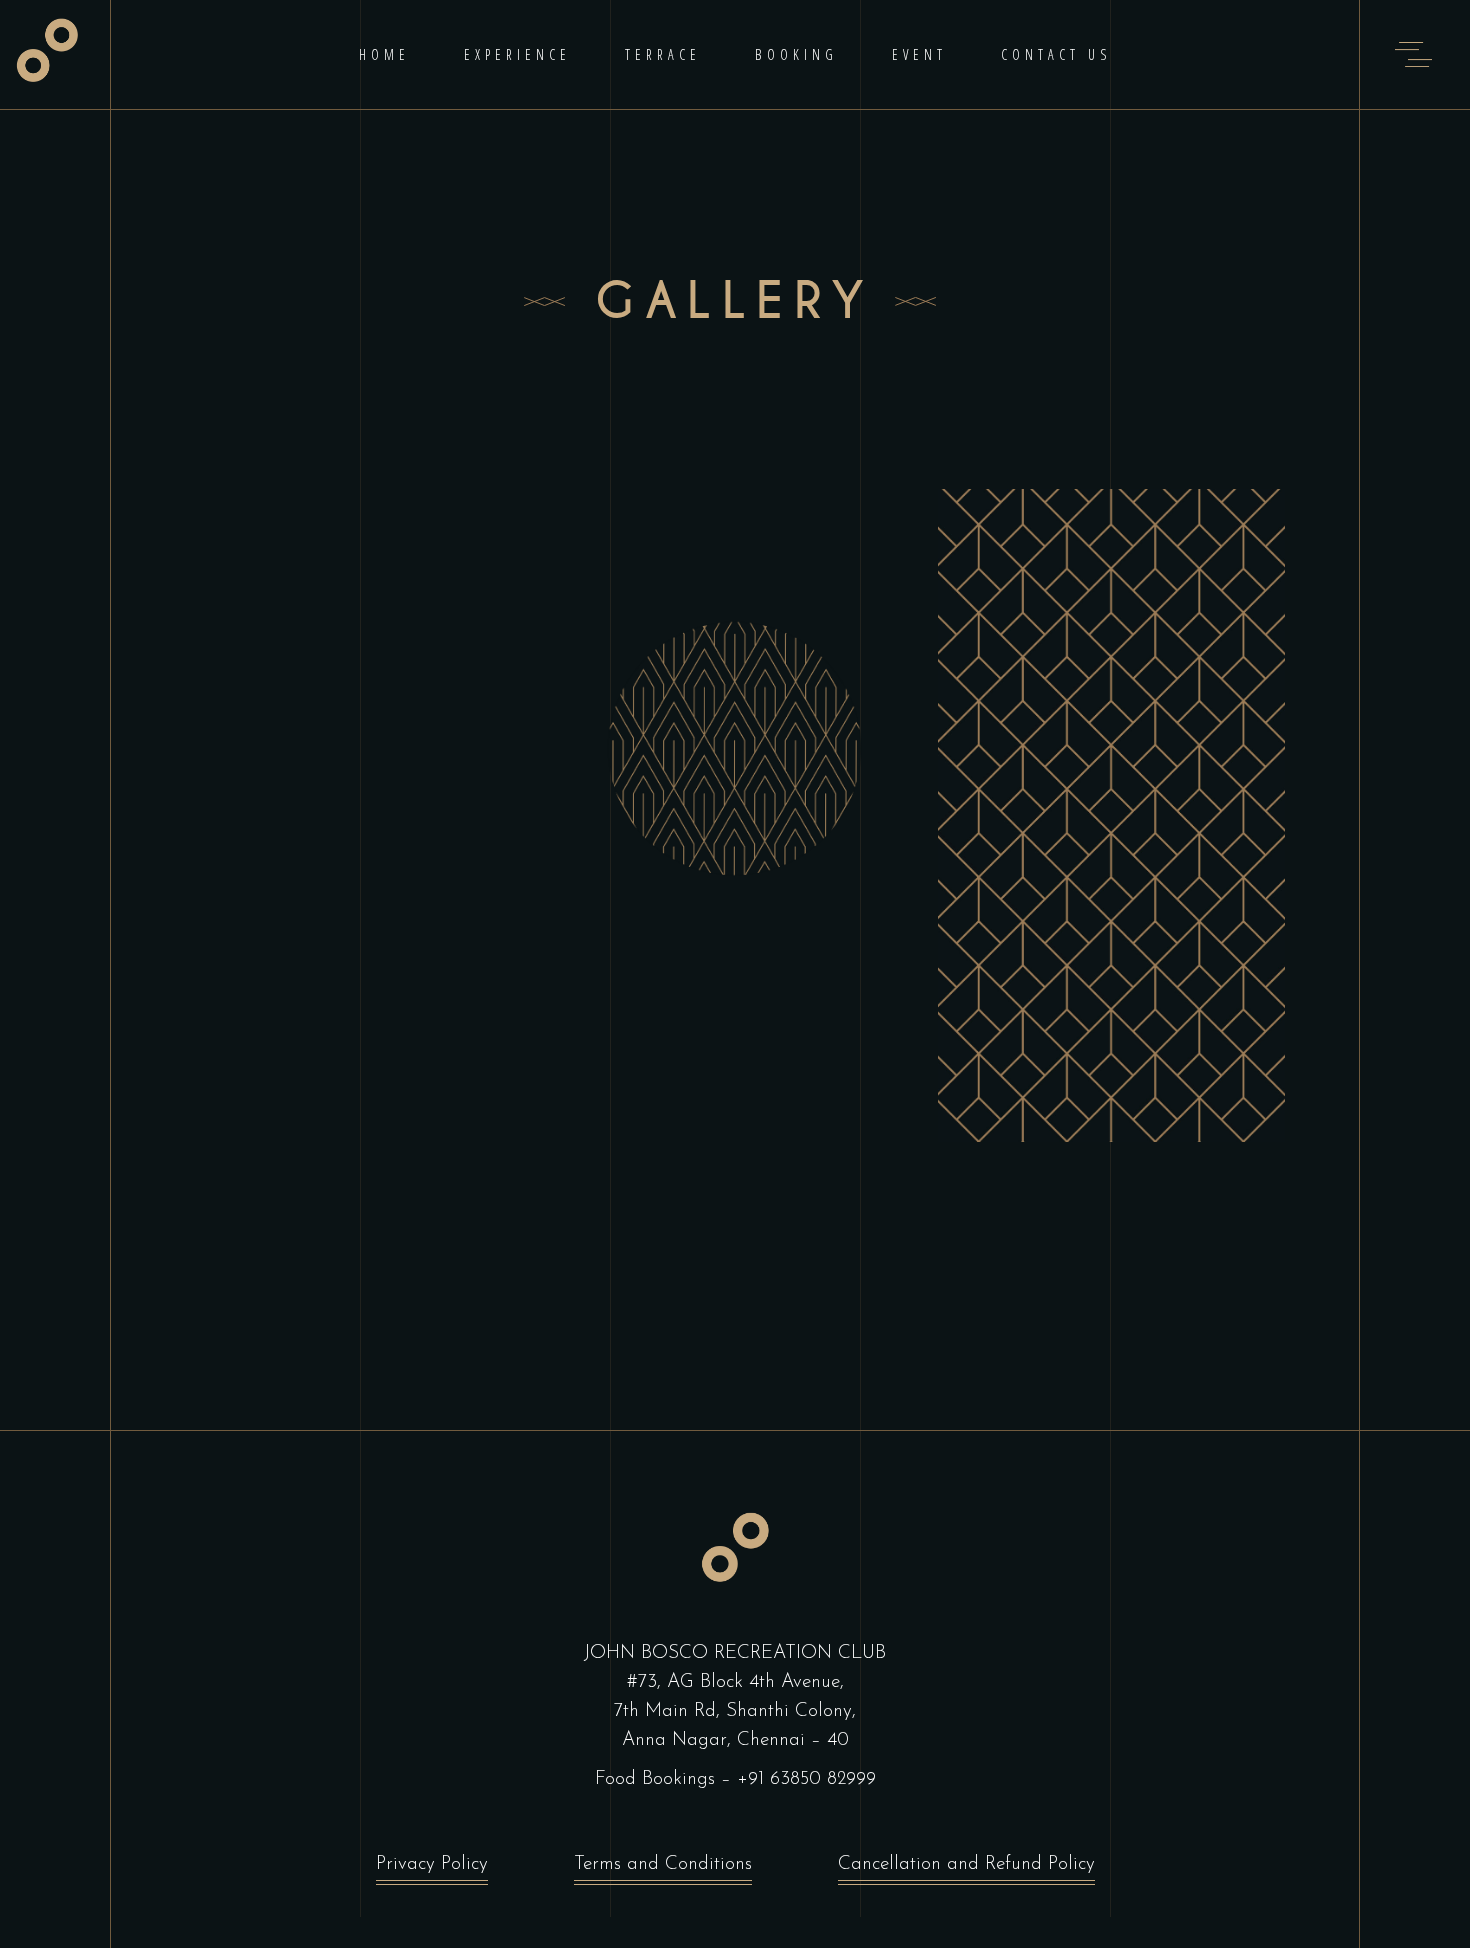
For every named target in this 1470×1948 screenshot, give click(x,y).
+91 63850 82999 (806, 1779)
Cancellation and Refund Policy (966, 1864)
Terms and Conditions (663, 1864)
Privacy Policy (432, 1864)
